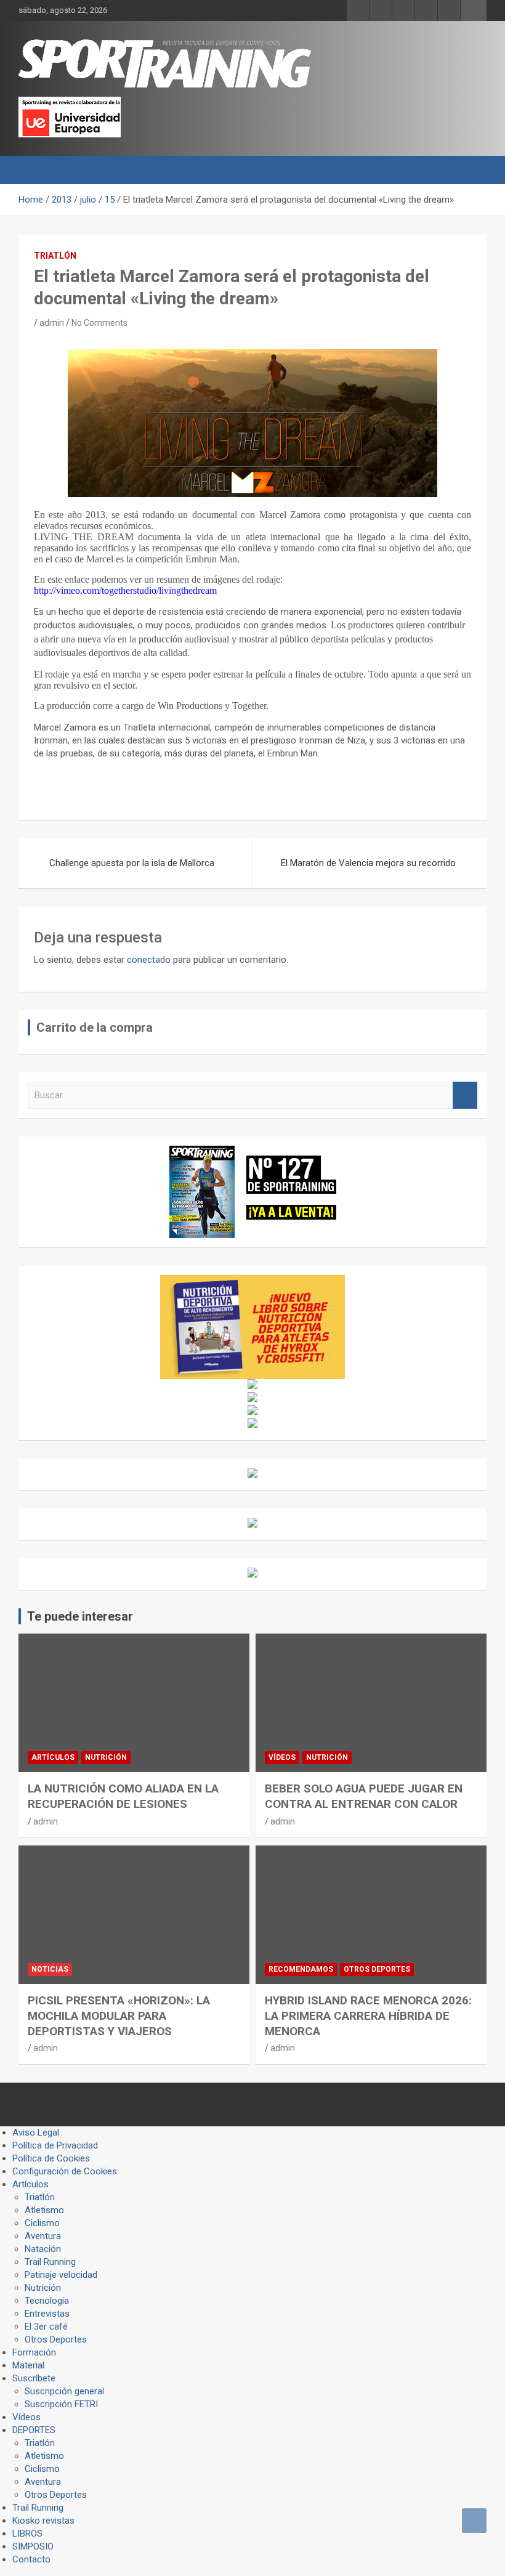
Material (28, 2365)
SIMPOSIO (33, 2546)
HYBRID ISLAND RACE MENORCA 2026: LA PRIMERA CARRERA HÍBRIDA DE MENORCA (368, 2015)
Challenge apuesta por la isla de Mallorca (132, 863)
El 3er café (46, 2327)
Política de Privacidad (55, 2145)
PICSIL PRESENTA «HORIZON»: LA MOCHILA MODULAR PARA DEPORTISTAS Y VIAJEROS (119, 2015)
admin (52, 323)
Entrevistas (47, 2314)
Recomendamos (301, 1969)
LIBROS (27, 2533)
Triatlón (55, 256)
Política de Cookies (51, 2158)
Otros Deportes (377, 1969)
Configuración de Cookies (65, 2171)
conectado (149, 960)
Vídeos (282, 1757)
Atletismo (44, 2210)
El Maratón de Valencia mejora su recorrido (368, 863)
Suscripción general (64, 2391)
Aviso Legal (36, 2132)
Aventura (43, 2236)
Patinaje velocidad (61, 2275)
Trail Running (50, 2262)
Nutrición (106, 1757)
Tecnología (47, 2301)
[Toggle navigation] (34, 170)
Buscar (465, 1096)
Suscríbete (34, 2378)
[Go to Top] (474, 2521)
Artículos (53, 1757)
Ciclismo (42, 2223)
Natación (43, 2249)
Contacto (31, 2559)
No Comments (99, 323)
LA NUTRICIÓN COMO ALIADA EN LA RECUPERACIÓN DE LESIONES (123, 1796)
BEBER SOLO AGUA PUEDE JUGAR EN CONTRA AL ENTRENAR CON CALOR (364, 1796)
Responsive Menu (474, 10)
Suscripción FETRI (61, 2404)
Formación (34, 2352)
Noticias (50, 1969)
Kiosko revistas (43, 2521)
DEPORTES (34, 2430)
